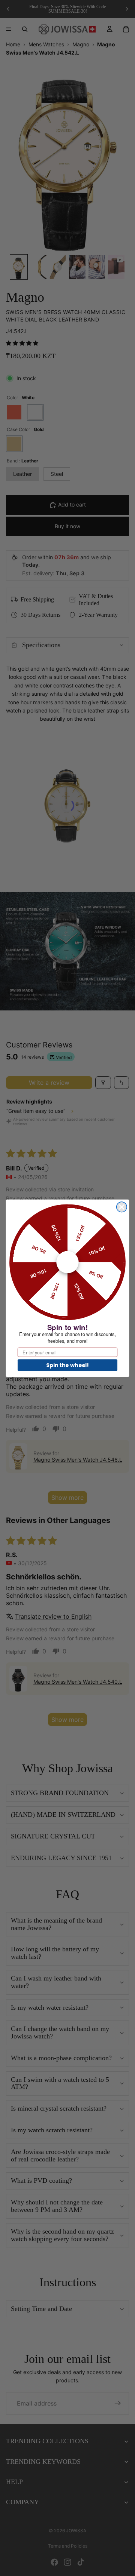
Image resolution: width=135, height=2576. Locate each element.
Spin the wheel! (67, 1365)
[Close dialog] (122, 1207)
